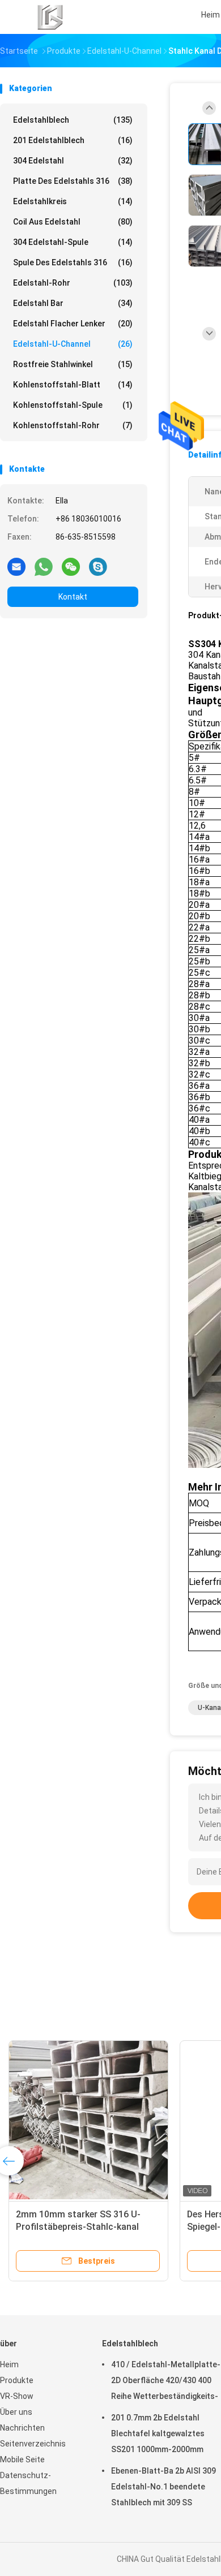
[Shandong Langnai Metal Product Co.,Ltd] (50, 17)
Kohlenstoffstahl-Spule (73, 405)
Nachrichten (22, 2428)
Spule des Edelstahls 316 (73, 262)
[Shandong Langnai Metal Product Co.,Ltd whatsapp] (44, 566)
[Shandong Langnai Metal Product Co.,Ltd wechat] (71, 566)
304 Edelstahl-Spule (73, 242)
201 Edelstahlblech (73, 140)
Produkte (17, 2380)
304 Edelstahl (73, 161)
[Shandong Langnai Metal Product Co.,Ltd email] (16, 566)
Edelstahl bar (73, 303)
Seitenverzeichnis (33, 2444)
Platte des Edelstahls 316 (73, 181)
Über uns (16, 2412)
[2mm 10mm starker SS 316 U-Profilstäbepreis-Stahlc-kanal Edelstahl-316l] (88, 2120)
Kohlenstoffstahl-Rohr (73, 425)
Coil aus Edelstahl (73, 222)
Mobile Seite (22, 2459)
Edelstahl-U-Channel (73, 344)
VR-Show (17, 2396)
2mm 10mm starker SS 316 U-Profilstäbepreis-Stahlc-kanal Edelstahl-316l (78, 2227)
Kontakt (73, 597)
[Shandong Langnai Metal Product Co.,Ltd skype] (98, 566)
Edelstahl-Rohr (73, 283)
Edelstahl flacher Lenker (73, 324)
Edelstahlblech (73, 120)
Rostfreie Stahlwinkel (73, 364)
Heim (9, 2364)
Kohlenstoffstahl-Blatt (73, 385)
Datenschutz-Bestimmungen (28, 2483)
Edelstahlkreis (73, 201)
